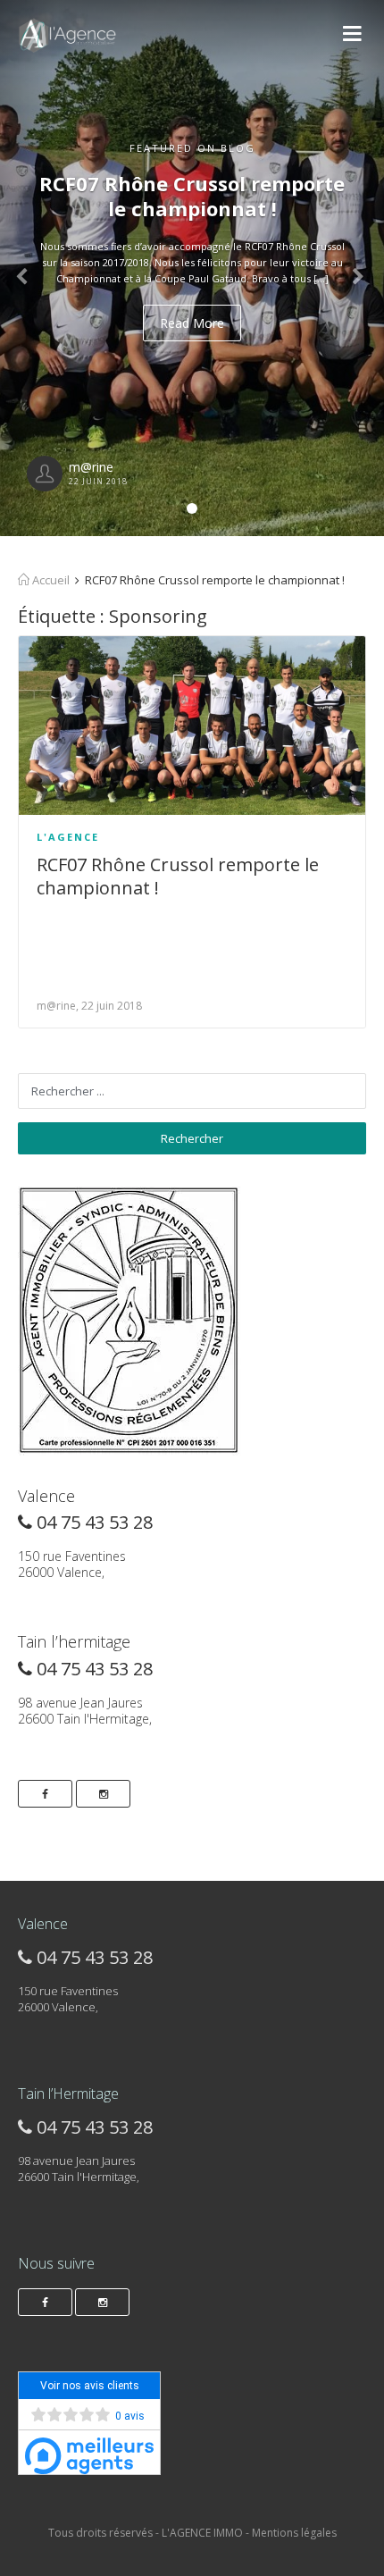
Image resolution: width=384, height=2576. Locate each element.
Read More (192, 323)
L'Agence (68, 837)
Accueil (50, 580)
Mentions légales (294, 2533)
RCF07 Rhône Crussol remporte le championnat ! (178, 876)
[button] (29, 268)
